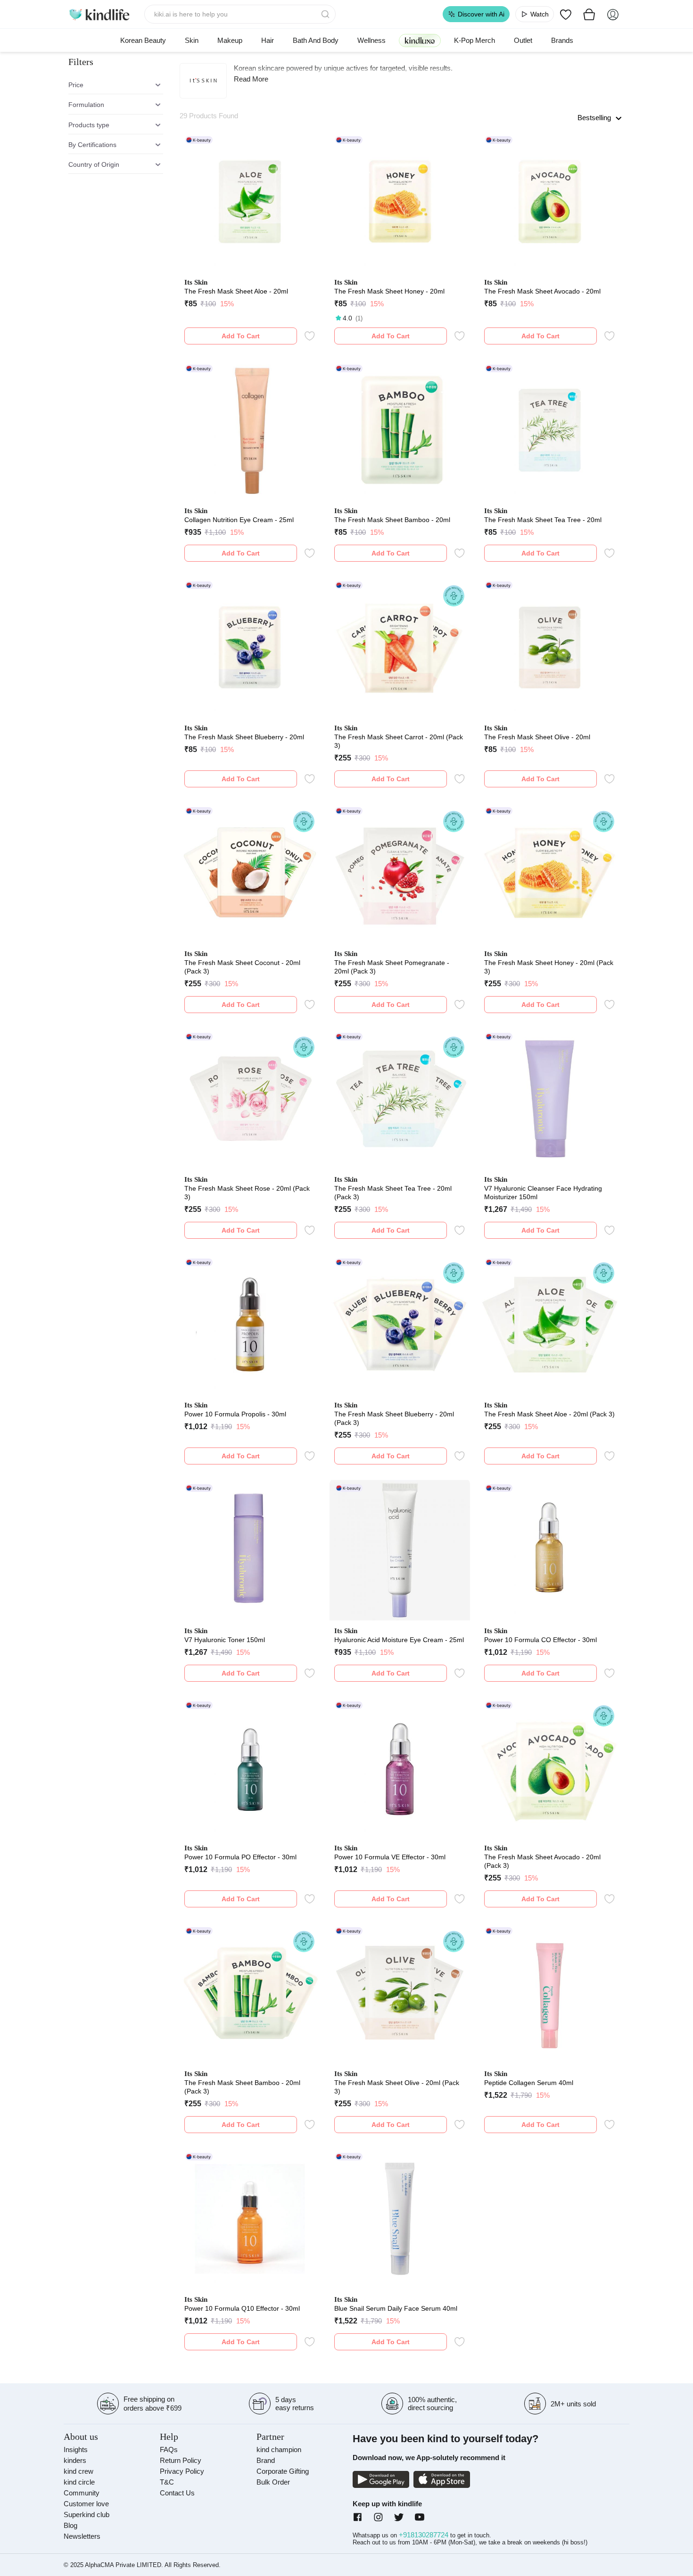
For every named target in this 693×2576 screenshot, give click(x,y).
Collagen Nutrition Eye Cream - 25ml (239, 520)
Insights (76, 2449)
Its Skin (196, 282)
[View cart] (589, 14)
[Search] (326, 14)
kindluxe (420, 40)
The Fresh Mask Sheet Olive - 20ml (537, 737)
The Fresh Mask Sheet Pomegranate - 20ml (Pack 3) (392, 967)
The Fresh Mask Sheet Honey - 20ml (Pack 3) (549, 967)
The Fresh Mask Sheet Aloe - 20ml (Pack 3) (549, 1414)
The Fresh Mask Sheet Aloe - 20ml (236, 291)
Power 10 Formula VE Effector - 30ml (390, 1857)
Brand (266, 2460)
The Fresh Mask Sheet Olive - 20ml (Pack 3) (397, 2087)
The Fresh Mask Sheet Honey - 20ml (389, 291)
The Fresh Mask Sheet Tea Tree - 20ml (543, 520)
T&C (167, 2482)
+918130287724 (425, 2535)
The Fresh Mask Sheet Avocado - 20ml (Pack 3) (542, 1861)
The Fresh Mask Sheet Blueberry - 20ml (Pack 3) (394, 1418)
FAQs (169, 2449)
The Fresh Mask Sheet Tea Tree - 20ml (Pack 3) (393, 1193)
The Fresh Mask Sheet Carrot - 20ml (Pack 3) (399, 741)
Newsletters (82, 2536)
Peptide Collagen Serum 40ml (529, 2083)
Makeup (230, 40)
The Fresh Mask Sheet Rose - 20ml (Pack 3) (247, 1193)
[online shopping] (99, 14)
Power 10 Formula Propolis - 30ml (235, 1414)
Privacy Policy (182, 2471)
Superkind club (87, 2515)
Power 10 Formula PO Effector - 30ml (240, 1857)
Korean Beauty (143, 40)
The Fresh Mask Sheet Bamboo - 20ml (392, 520)
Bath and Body (316, 40)
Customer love (86, 2504)
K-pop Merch (474, 40)
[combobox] (240, 14)
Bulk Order (273, 2482)
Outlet (523, 40)
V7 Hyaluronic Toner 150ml (225, 1640)
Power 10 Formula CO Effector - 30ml (540, 1640)
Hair (268, 40)
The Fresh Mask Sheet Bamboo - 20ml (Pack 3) (242, 2087)
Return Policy (181, 2460)
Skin (192, 40)
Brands (562, 40)
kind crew (78, 2471)
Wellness (371, 40)
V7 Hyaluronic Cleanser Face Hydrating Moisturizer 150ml (543, 1193)
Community (82, 2493)
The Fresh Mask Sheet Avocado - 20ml (542, 291)
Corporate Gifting (283, 2471)
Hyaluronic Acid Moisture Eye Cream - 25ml (399, 1640)
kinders (75, 2460)
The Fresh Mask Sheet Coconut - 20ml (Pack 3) (242, 967)
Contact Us (177, 2493)
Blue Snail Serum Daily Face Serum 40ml (396, 2308)
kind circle (79, 2482)
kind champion (279, 2449)
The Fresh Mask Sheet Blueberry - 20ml (244, 737)
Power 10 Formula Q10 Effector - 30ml (242, 2308)
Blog (70, 2525)
